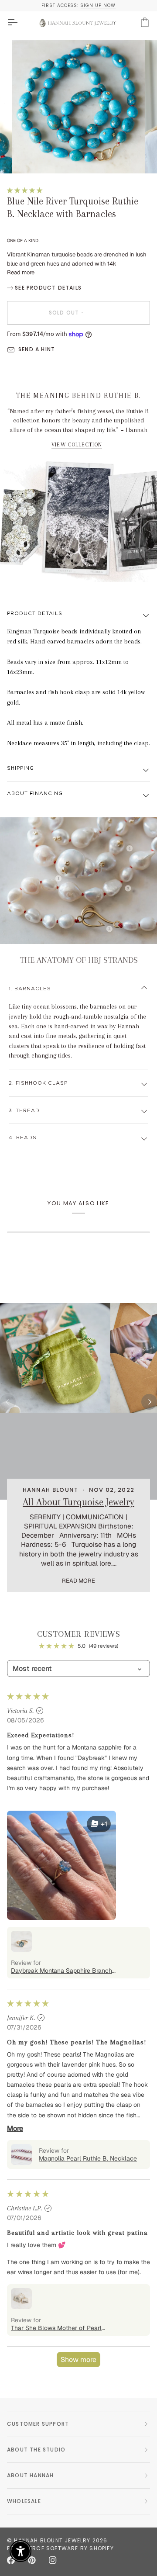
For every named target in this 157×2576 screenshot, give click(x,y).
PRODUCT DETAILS (35, 614)
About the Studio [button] (36, 2450)
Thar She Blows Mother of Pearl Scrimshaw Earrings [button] (56, 2328)
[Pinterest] (32, 2560)
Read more (21, 272)
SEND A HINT (37, 349)
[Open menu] (20, 22)
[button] (25, 190)
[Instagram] (53, 2560)
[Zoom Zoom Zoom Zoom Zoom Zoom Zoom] (78, 107)
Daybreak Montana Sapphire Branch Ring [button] (61, 1971)
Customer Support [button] (38, 2424)
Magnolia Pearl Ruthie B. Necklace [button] (88, 2158)
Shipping (20, 768)
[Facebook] (11, 2560)
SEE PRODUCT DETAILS (47, 288)
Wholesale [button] (24, 2501)
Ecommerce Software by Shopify (60, 2548)
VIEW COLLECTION (77, 445)
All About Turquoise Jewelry (78, 1502)
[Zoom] (28, 157)
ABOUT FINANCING (35, 794)
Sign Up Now (98, 5)
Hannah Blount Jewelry (52, 2540)
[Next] (149, 1402)
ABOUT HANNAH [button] (30, 2475)
